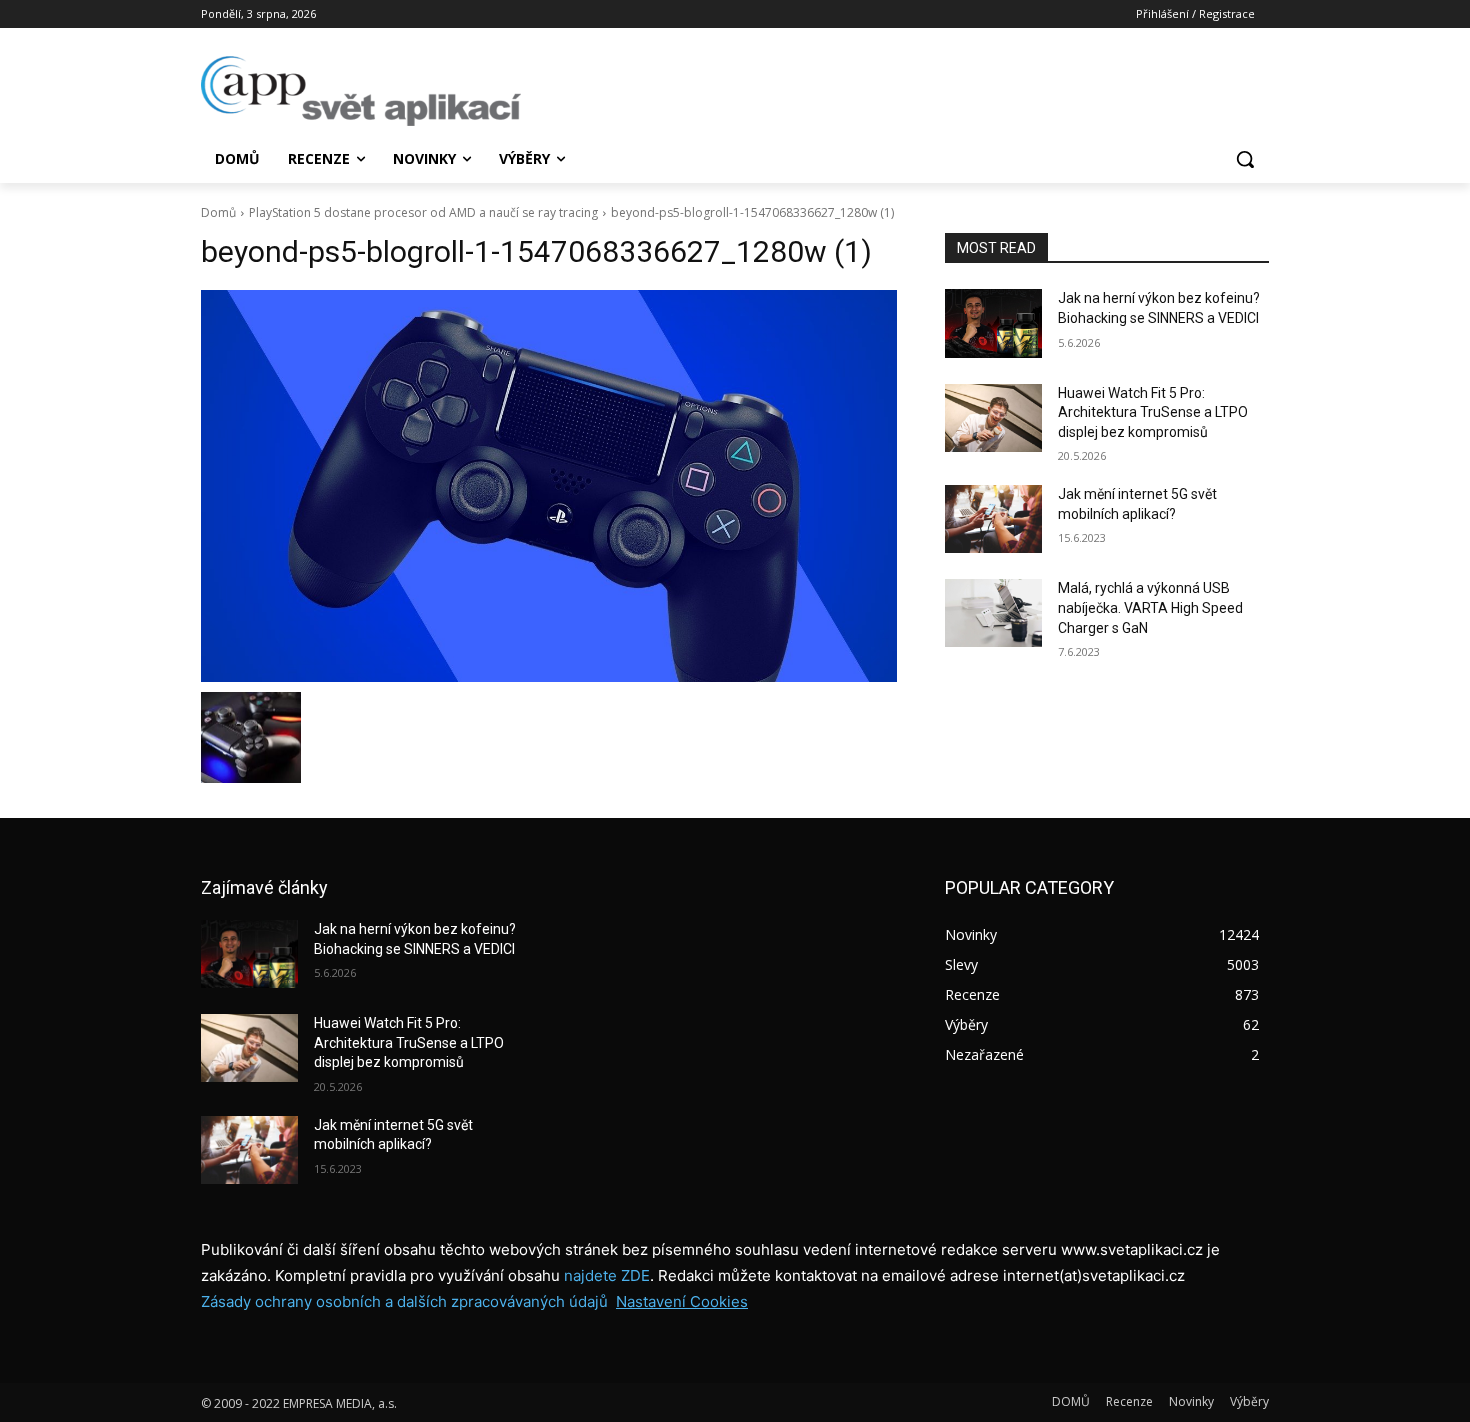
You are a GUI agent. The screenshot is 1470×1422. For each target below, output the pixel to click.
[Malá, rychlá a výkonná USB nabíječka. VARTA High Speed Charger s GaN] (993, 613)
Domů (218, 212)
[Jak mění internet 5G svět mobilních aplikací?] (993, 519)
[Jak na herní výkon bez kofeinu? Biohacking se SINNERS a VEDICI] (993, 323)
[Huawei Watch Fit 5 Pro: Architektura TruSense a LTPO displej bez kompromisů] (993, 418)
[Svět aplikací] (361, 91)
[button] (1245, 159)
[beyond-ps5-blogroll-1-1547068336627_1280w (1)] (549, 486)
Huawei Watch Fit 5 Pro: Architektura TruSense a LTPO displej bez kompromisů (1153, 412)
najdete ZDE (607, 1275)
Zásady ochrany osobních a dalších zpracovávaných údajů (404, 1301)
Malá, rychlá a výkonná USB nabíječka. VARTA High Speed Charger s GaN (1150, 607)
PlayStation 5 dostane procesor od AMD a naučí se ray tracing (423, 212)
